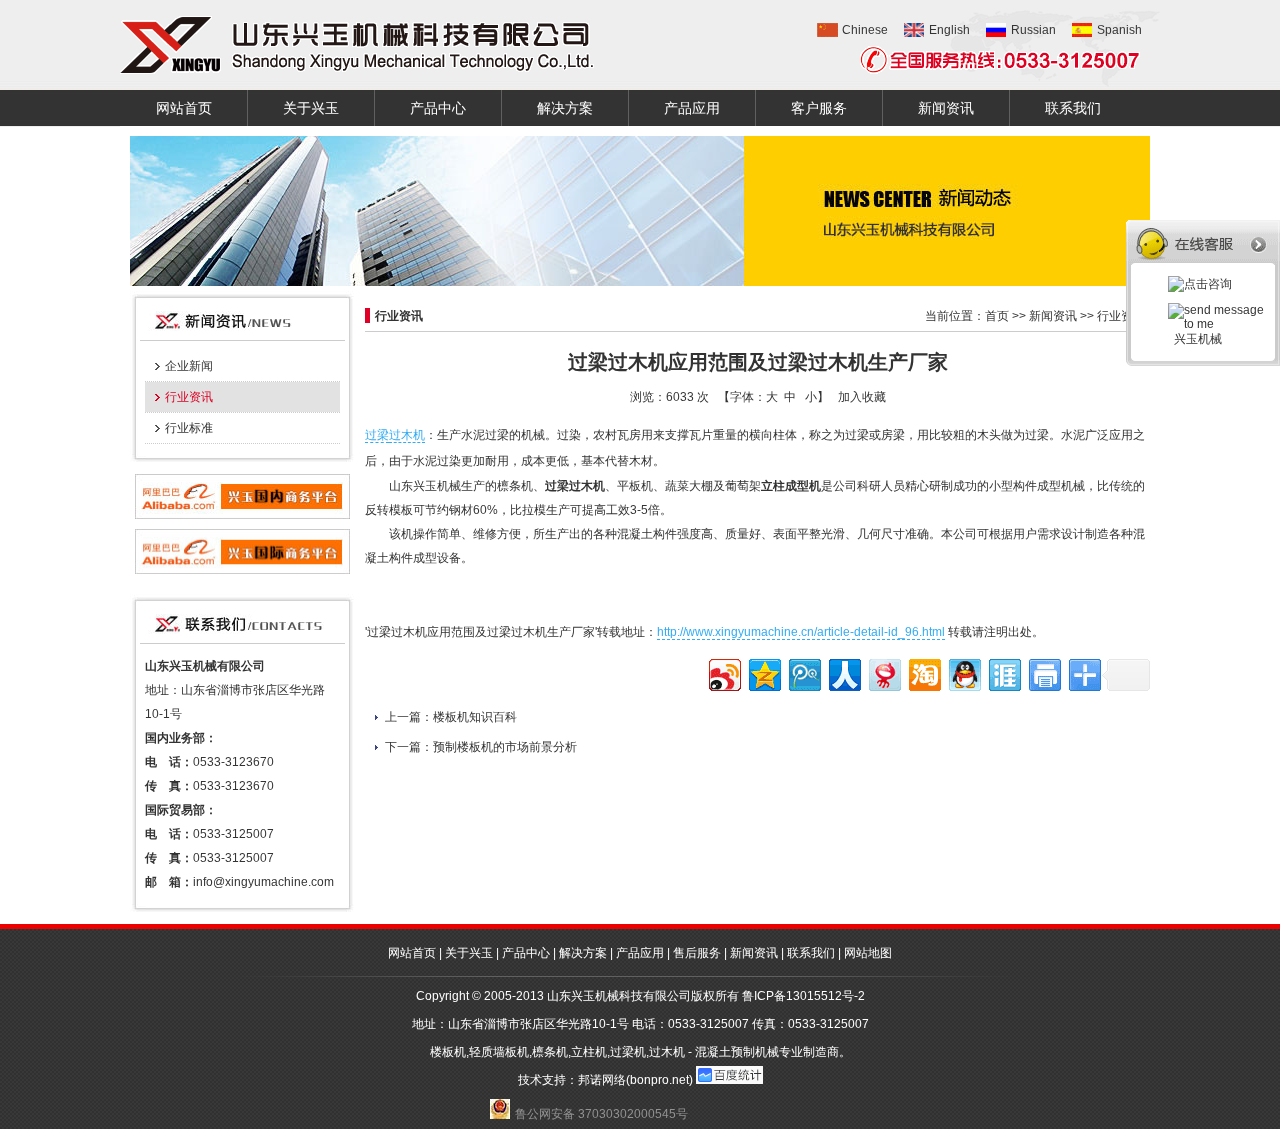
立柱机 (589, 1052)
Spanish (1119, 30)
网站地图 (868, 953)
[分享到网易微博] (883, 672)
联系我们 (1073, 108)
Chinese (865, 30)
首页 (997, 316)
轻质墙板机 (499, 1052)
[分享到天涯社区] (1003, 672)
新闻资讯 (946, 108)
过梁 (377, 435)
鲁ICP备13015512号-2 (803, 996)
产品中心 (438, 108)
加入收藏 (862, 397)
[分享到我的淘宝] (923, 672)
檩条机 (550, 1052)
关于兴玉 (311, 108)
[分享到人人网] (843, 672)
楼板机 (448, 1052)
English (949, 30)
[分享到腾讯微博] (803, 672)
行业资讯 (189, 397)
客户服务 (819, 108)
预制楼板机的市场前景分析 (505, 747)
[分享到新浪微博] (723, 672)
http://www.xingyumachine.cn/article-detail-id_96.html (801, 632)
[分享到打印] (1043, 672)
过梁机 (628, 1052)
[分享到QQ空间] (763, 672)
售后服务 (697, 953)
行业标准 (189, 428)
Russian (1033, 30)
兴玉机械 (1195, 339)
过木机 (407, 435)
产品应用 (692, 108)
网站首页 (184, 108)
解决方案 (565, 108)
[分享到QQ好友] (963, 672)
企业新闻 (189, 366)
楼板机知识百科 (475, 717)
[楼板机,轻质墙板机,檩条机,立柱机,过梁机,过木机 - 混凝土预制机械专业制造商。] (357, 45)
